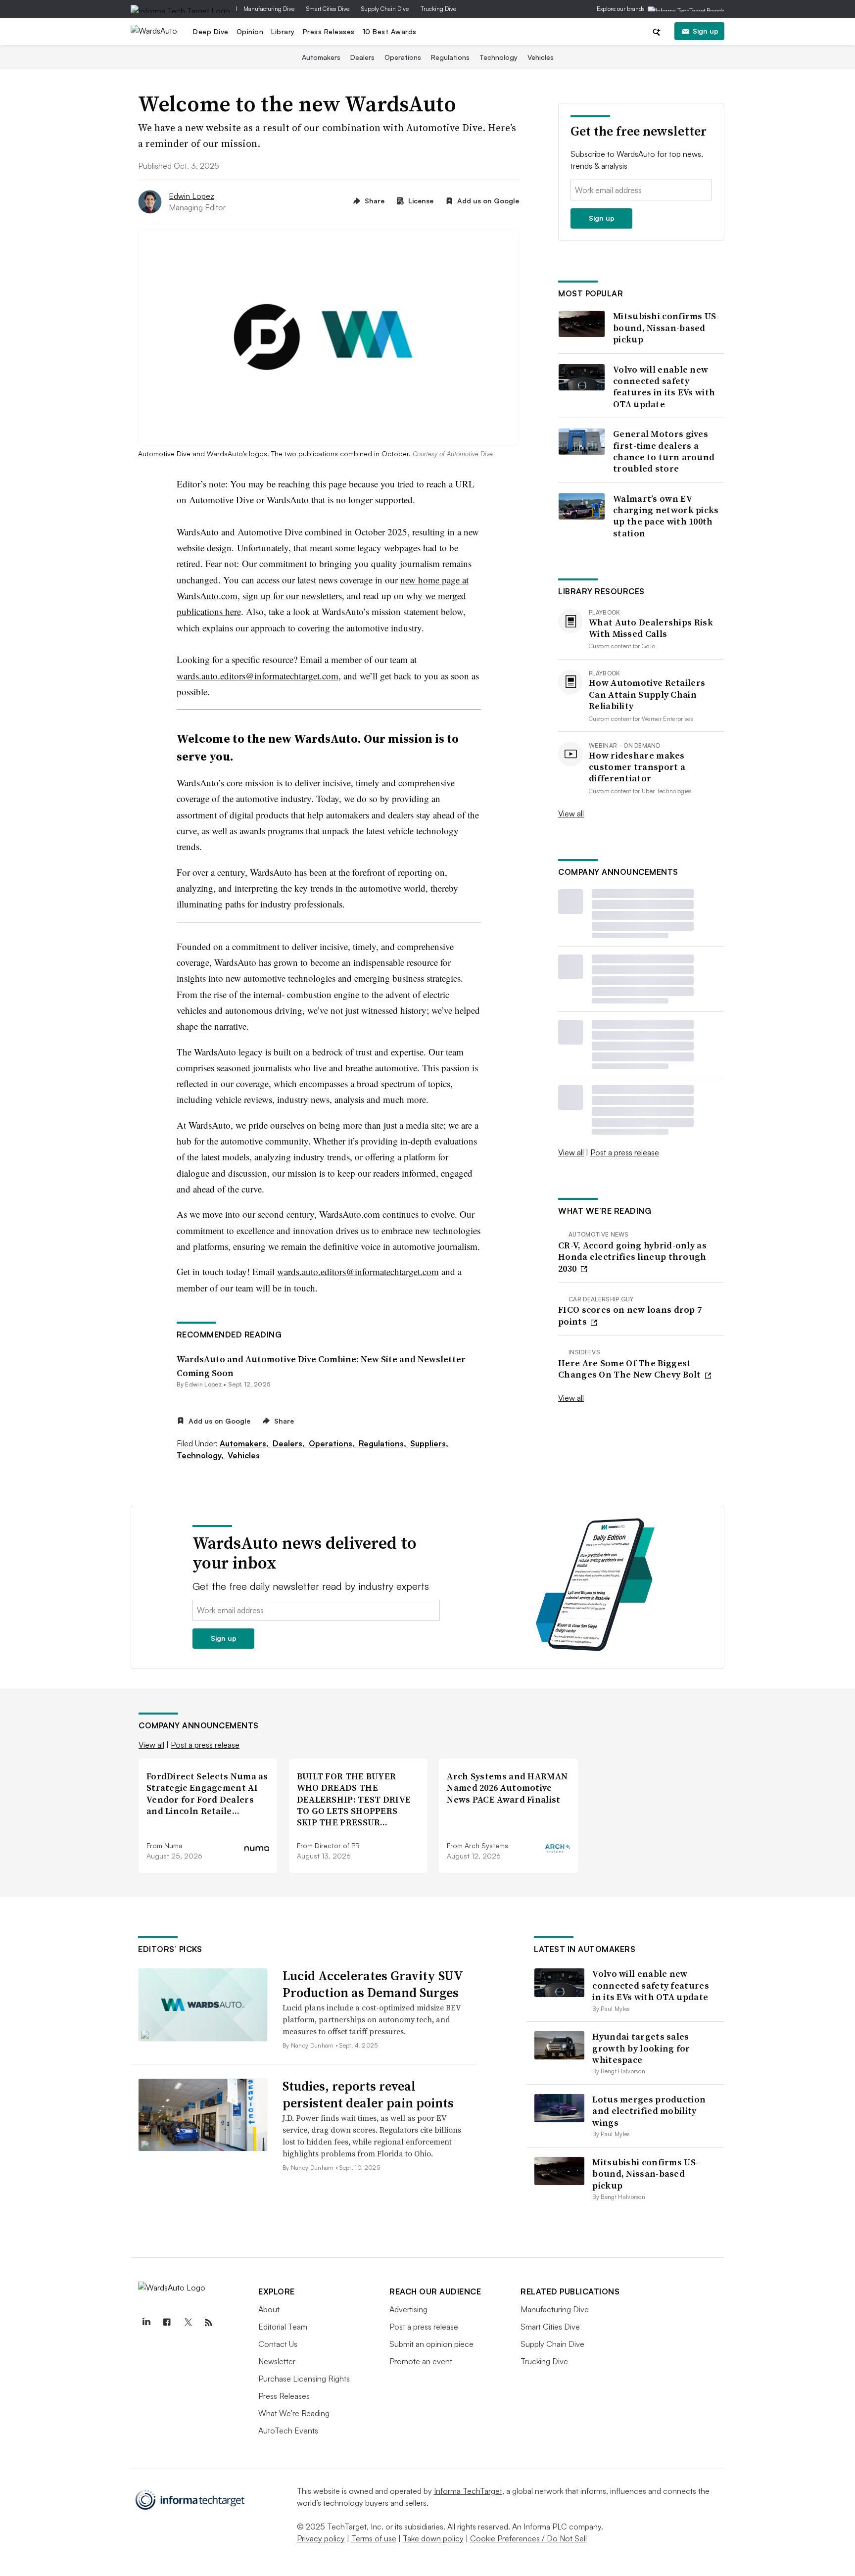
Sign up (706, 31)
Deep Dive (211, 31)
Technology (499, 57)
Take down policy (433, 2538)
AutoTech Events (288, 2431)
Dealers (362, 57)
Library (283, 31)
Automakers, (245, 1443)
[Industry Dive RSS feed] (208, 2323)
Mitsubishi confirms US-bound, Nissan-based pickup (666, 328)
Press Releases (329, 31)
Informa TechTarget (468, 2491)
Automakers (321, 57)
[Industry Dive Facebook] (167, 2323)
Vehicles (541, 57)
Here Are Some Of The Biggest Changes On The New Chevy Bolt (631, 1369)
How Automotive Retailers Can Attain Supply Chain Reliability (647, 694)
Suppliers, (429, 1443)
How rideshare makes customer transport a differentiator (637, 767)
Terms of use (374, 2538)
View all (571, 813)
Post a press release (625, 1152)
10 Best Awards (390, 31)
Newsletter (277, 2361)
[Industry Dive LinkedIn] (146, 2323)
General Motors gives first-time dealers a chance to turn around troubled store (664, 451)
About (269, 2309)
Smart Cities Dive (328, 9)
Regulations (450, 57)
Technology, (201, 1455)
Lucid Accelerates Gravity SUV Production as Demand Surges (373, 1984)
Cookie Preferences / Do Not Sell (528, 2538)
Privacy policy (321, 2538)
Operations (403, 57)
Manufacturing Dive (269, 9)
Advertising (408, 2309)
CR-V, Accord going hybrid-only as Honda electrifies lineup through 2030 (632, 1257)
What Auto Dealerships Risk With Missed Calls (651, 628)
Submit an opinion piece (431, 2344)
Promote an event (421, 2361)
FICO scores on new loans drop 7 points (630, 1315)
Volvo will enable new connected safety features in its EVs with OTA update (664, 387)
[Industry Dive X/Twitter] (188, 2323)
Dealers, (290, 1443)
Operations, (333, 1443)
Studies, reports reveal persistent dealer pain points (368, 2095)
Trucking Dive (438, 9)
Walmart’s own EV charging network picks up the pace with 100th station (666, 516)
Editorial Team (283, 2327)
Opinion (250, 31)
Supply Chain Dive (385, 9)
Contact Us (278, 2344)
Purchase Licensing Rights (304, 2379)
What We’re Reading (294, 2413)
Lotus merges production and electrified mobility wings (649, 2111)
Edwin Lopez (191, 196)
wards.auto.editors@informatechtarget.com (258, 676)
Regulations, (383, 1443)
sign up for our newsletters (292, 596)
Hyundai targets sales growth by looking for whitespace (641, 2048)
